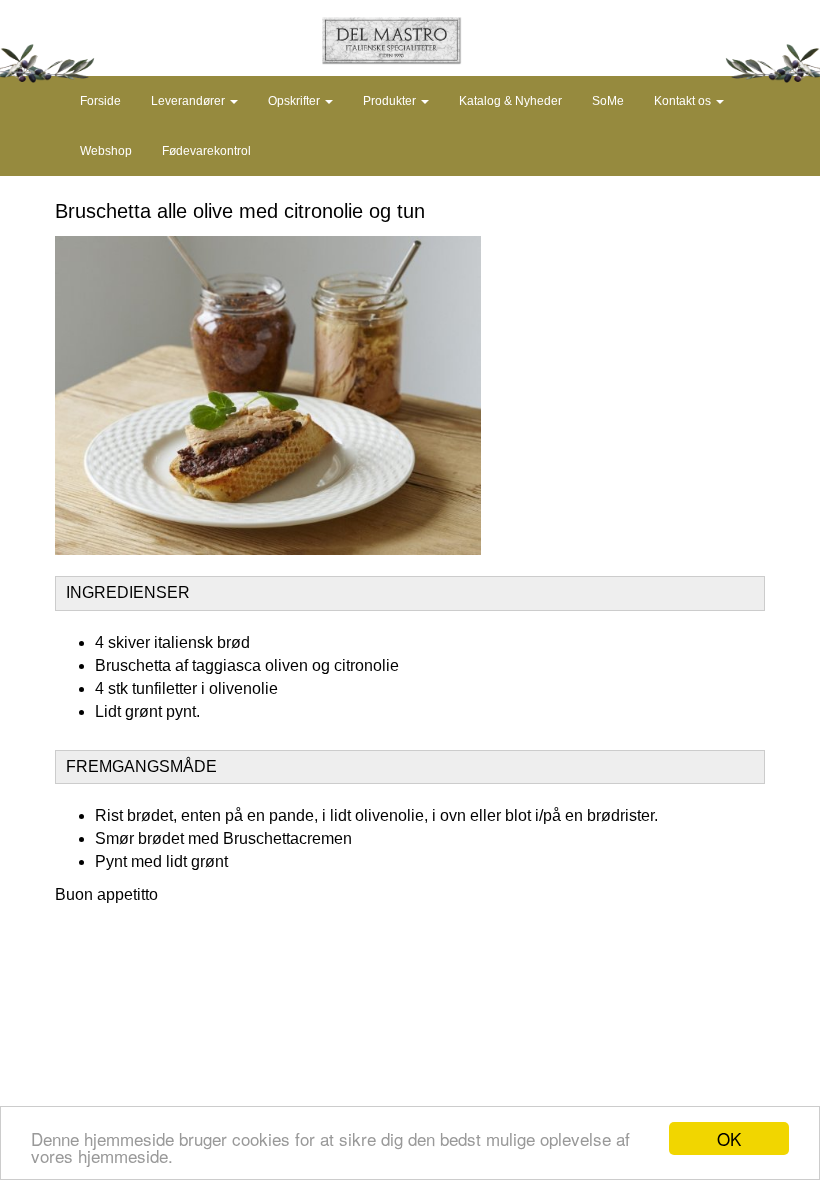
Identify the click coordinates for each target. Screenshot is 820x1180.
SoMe (608, 101)
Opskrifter (295, 101)
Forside (100, 101)
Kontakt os (684, 101)
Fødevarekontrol (206, 151)
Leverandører (189, 101)
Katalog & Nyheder (510, 101)
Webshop (106, 151)
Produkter (391, 101)
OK (729, 1138)
